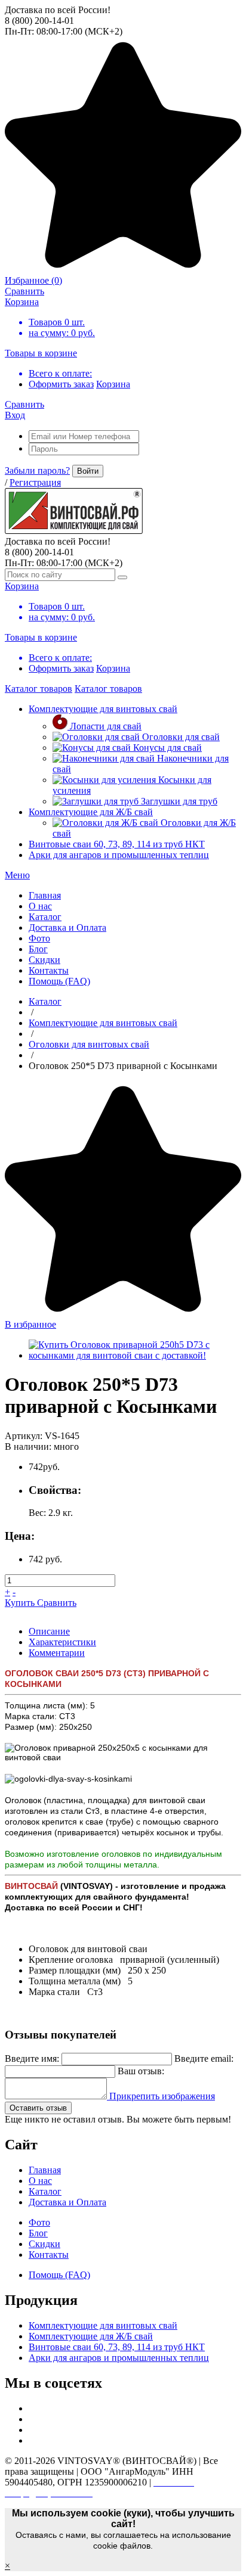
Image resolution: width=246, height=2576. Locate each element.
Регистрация (35, 482)
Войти (88, 471)
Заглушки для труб (179, 801)
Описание (49, 1631)
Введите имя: (32, 2058)
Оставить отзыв (38, 2108)
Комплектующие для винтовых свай (103, 709)
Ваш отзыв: (141, 2071)
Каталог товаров (39, 689)
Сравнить (57, 1603)
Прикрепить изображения (161, 2096)
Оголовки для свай (181, 737)
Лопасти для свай (106, 726)
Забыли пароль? (37, 470)
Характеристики (62, 1642)
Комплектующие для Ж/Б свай (91, 812)
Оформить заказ (61, 384)
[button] (17, 875)
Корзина (113, 384)
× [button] (7, 2566)
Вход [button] (15, 415)
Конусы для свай (167, 748)
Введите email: (204, 2058)
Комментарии (57, 1653)
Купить (21, 1603)
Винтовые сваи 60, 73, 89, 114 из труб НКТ (117, 844)
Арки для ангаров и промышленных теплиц (119, 855)
